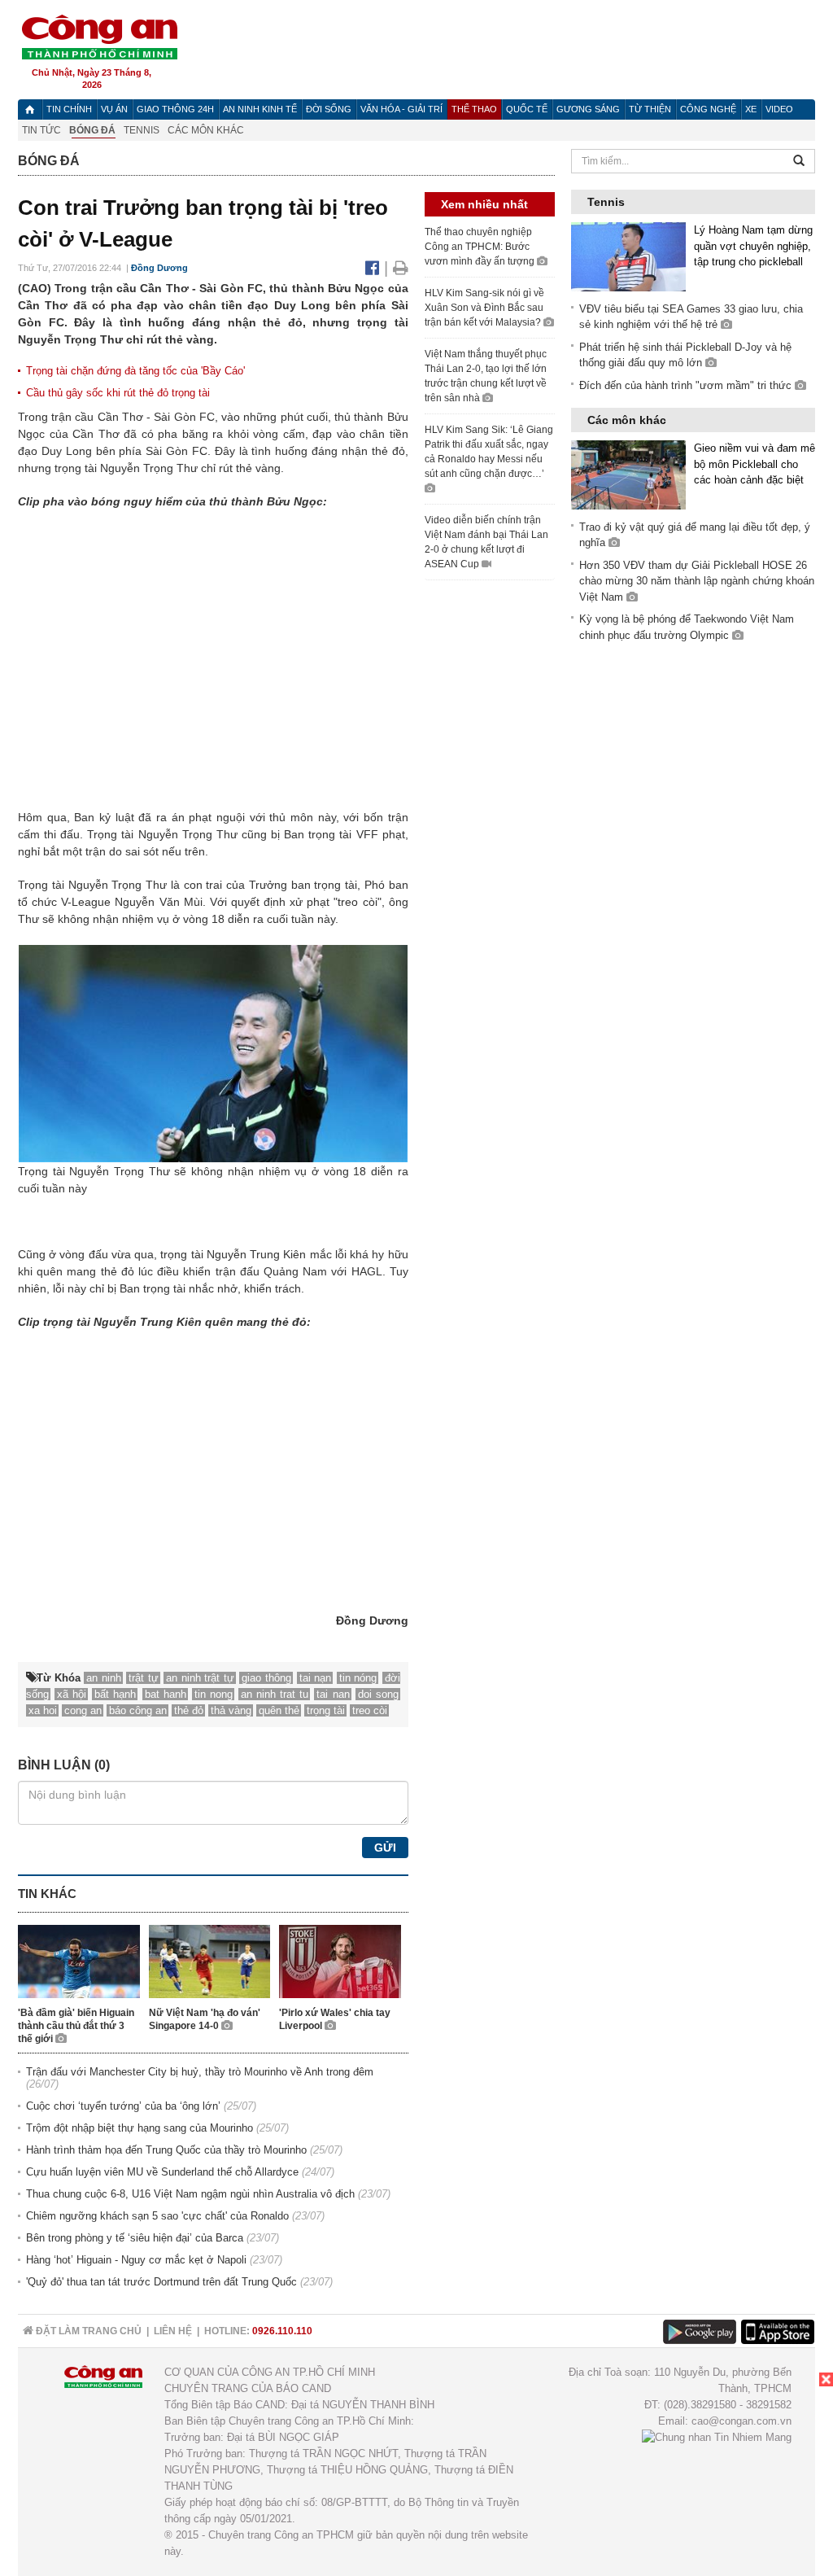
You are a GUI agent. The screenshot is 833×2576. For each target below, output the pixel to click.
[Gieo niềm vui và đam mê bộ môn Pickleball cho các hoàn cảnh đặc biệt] (628, 474)
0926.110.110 (282, 2331)
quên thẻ (279, 1710)
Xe (751, 109)
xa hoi (43, 1710)
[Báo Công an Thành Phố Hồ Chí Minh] (30, 109)
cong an (83, 1710)
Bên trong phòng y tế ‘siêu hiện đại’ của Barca (135, 2238)
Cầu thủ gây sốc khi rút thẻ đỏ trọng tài (118, 393)
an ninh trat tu (275, 1694)
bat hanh (166, 1694)
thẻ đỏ (189, 1710)
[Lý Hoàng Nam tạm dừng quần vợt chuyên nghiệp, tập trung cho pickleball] (628, 256)
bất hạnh (115, 1694)
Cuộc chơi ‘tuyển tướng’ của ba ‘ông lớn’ (123, 2106)
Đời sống (329, 109)
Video (779, 109)
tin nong (214, 1694)
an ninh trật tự (200, 1678)
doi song (378, 1694)
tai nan (333, 1694)
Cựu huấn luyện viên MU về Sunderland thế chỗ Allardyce (162, 2172)
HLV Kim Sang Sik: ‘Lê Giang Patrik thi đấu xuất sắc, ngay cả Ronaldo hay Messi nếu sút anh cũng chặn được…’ (489, 452)
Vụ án (114, 109)
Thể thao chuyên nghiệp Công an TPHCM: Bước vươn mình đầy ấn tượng (481, 247)
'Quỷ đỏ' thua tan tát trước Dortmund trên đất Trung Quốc (161, 2282)
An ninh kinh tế (260, 109)
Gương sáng (588, 109)
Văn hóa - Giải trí (401, 109)
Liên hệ (173, 2331)
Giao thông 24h (175, 109)
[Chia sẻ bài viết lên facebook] (375, 268)
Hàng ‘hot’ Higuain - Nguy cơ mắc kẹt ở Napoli (136, 2260)
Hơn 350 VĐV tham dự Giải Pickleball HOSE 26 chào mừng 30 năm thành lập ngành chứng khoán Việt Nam (697, 581)
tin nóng (358, 1678)
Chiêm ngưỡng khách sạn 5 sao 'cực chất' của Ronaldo (157, 2216)
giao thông (266, 1678)
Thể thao (474, 109)
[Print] (401, 268)
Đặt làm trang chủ (87, 2331)
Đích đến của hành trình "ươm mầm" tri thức (687, 385)
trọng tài (326, 1710)
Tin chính (69, 109)
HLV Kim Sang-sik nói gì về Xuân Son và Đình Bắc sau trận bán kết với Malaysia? (484, 308)
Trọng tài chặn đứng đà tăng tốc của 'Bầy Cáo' (135, 371)
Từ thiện (650, 109)
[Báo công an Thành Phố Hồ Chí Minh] (99, 36)
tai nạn (316, 1678)
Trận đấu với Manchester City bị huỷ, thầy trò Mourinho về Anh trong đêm (200, 2072)
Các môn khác (206, 130)
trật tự (144, 1678)
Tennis (142, 130)
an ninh (104, 1678)
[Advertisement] (711, 2474)
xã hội (72, 1694)
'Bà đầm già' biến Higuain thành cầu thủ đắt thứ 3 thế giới (76, 2026)
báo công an (138, 1710)
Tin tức (41, 130)
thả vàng (231, 1710)
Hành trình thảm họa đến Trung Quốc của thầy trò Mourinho (166, 2150)
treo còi (370, 1710)
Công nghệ (708, 109)
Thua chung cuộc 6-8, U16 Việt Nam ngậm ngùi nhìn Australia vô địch (190, 2194)
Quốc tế (527, 109)
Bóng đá (92, 130)
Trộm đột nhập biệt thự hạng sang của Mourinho (140, 2128)
